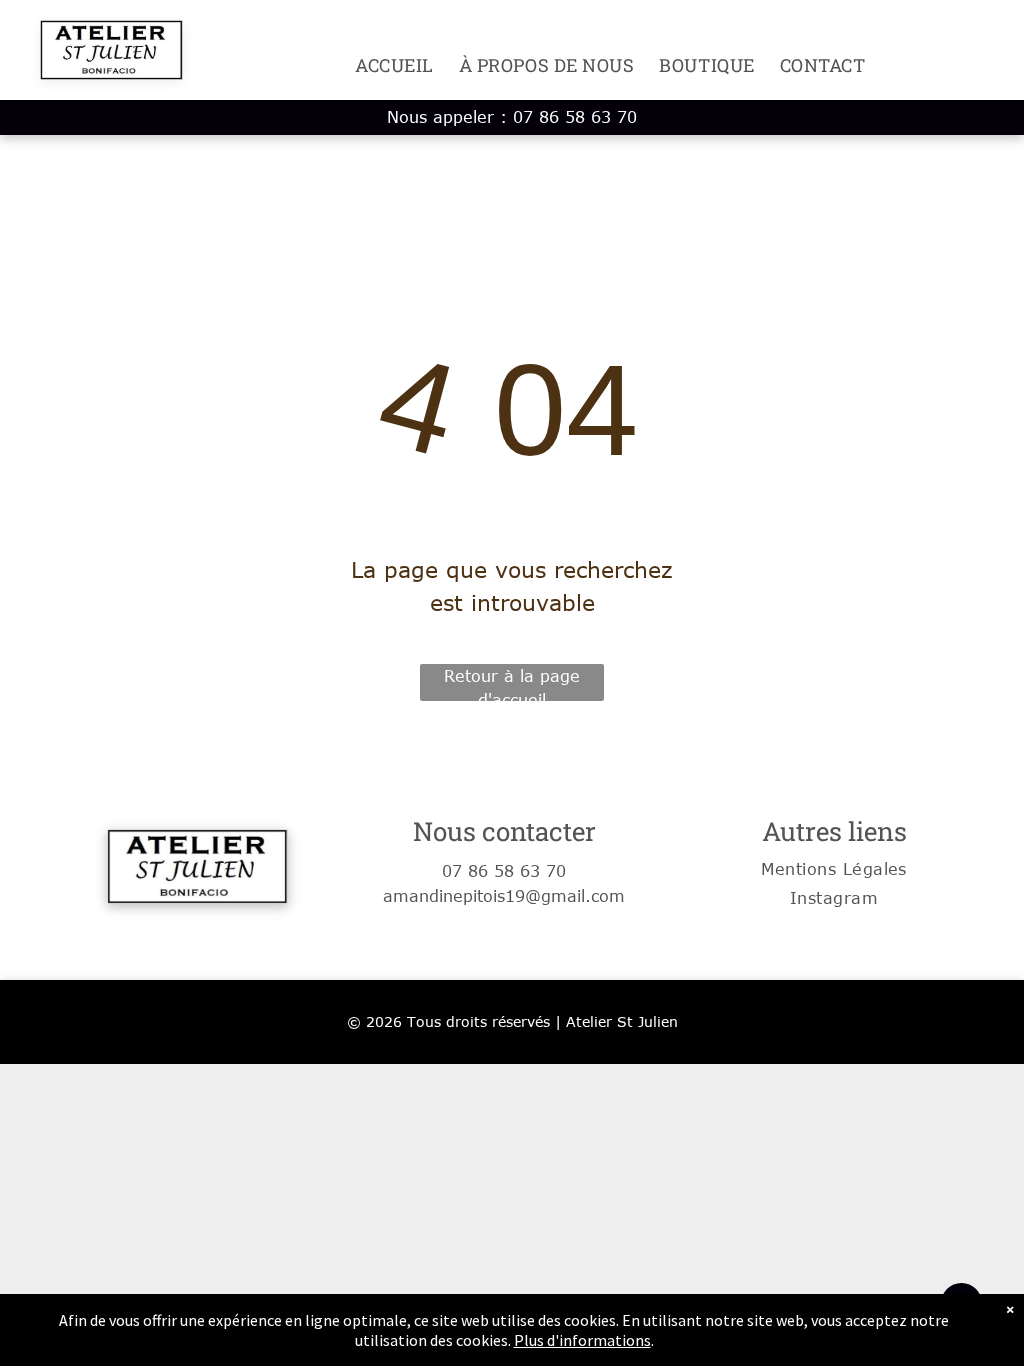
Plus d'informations (582, 1340)
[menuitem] (382, 65)
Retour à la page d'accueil (512, 684)
